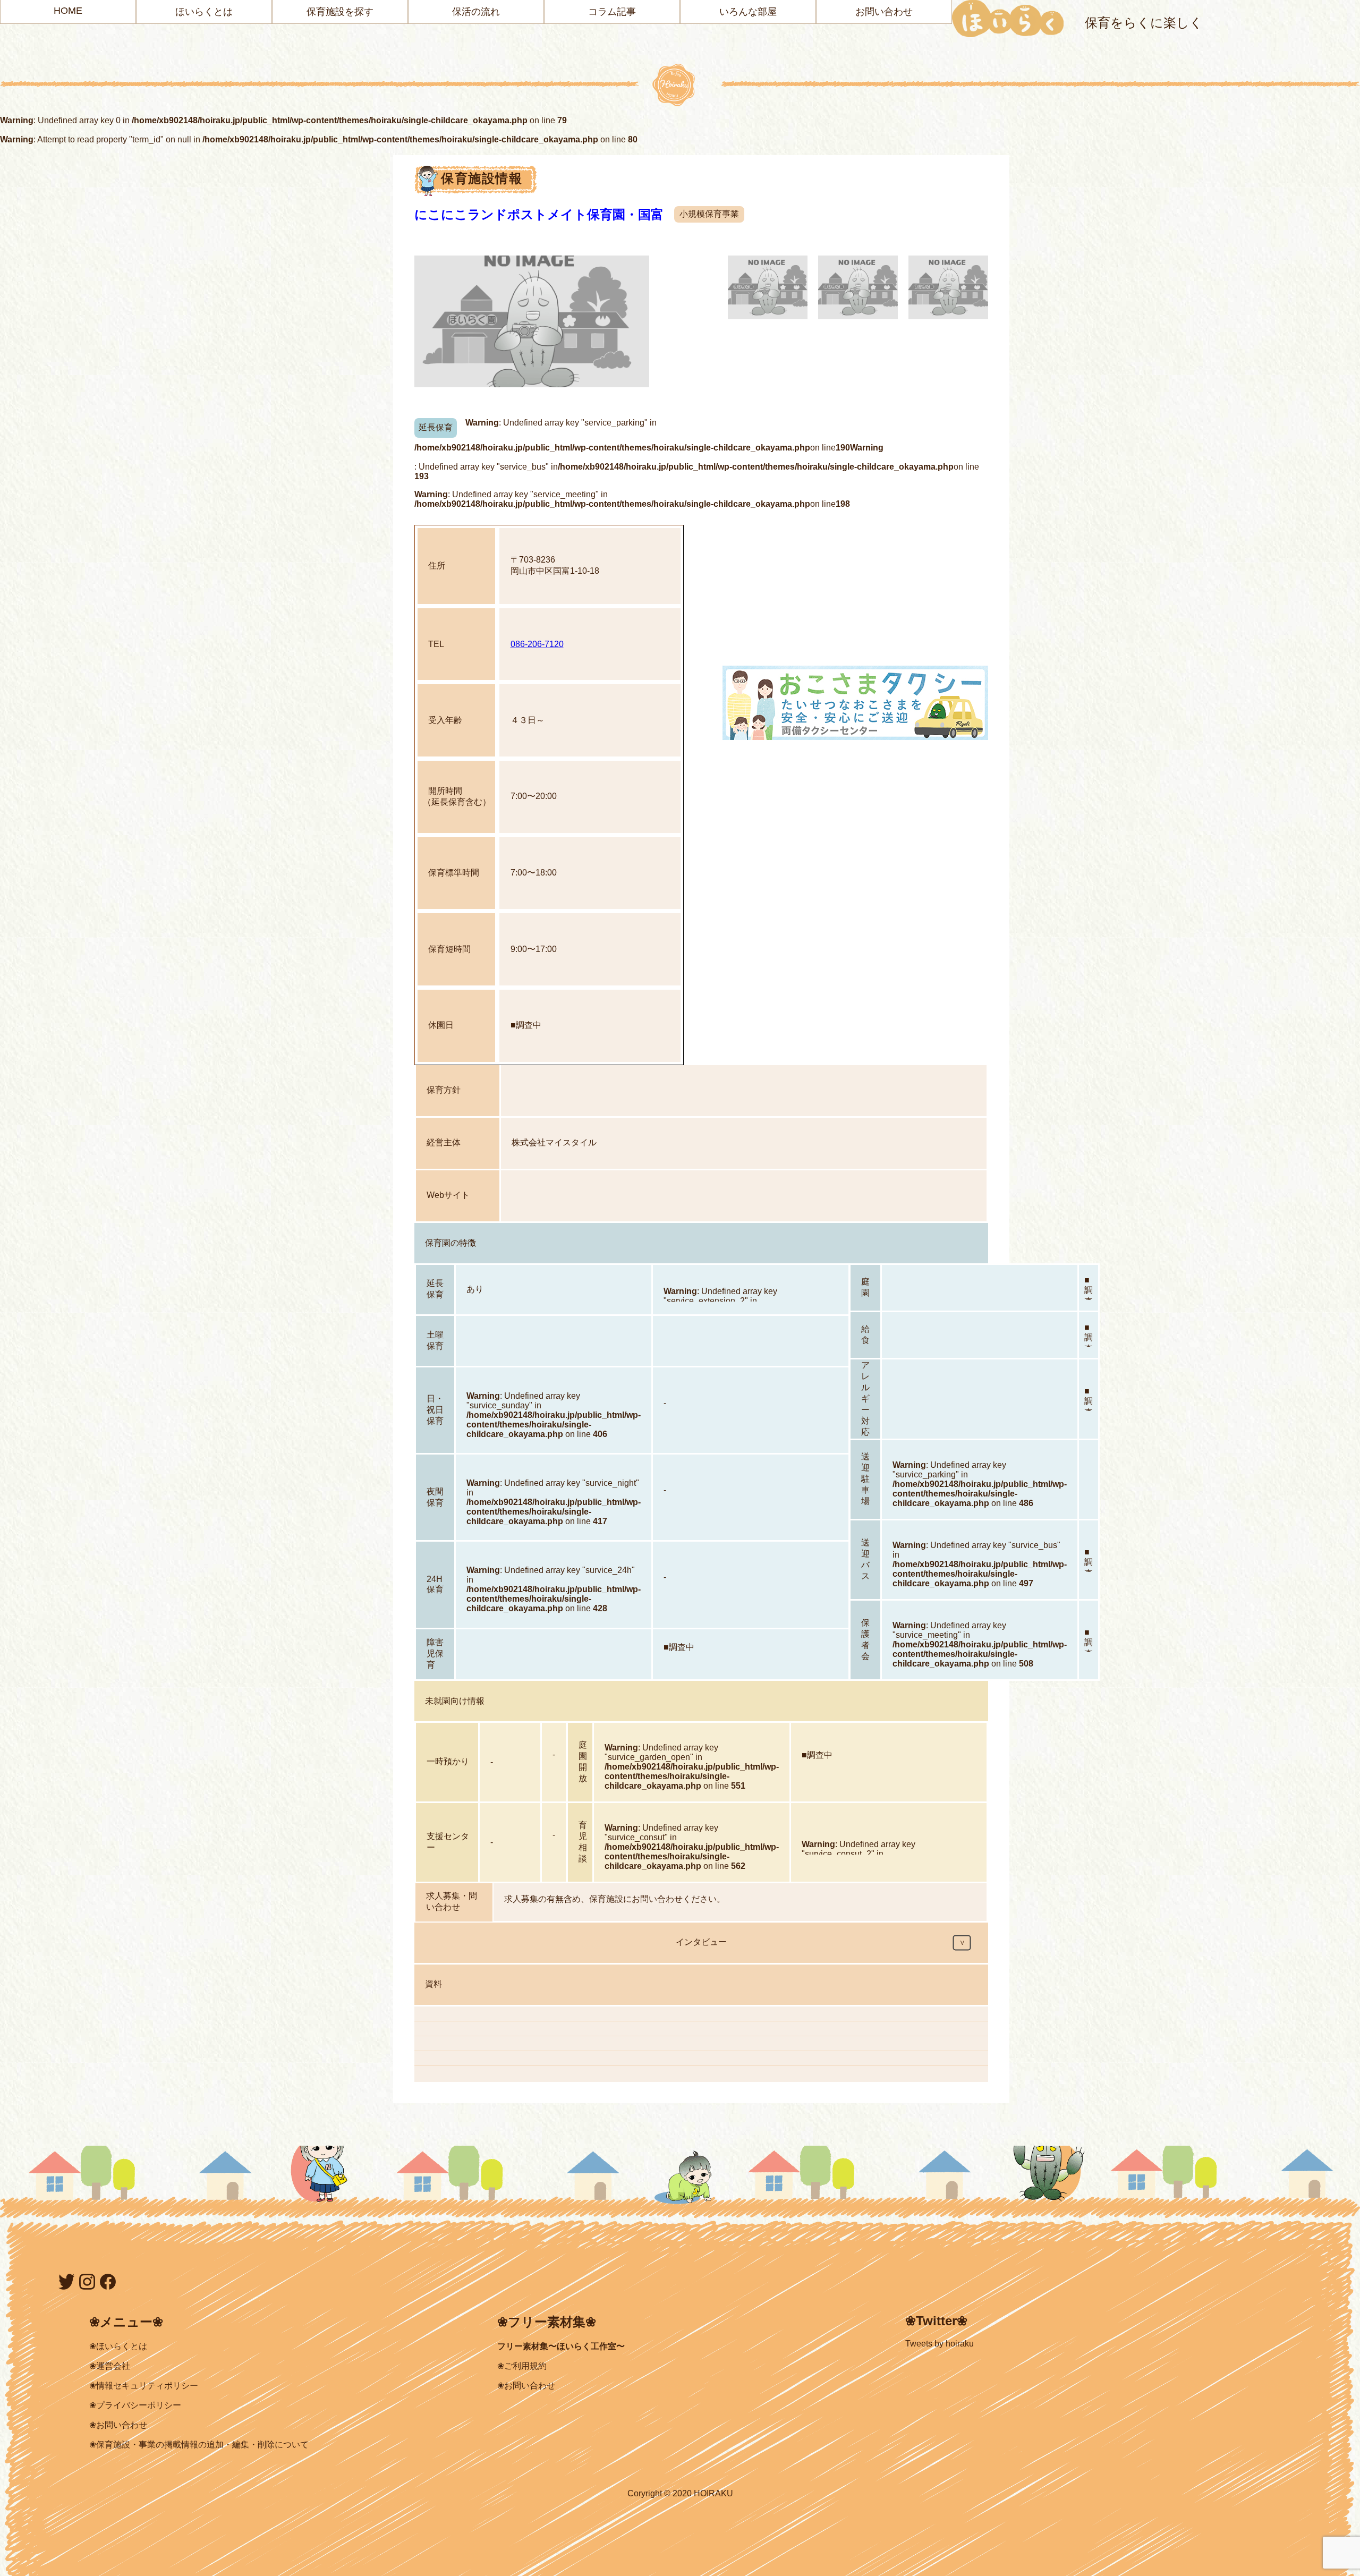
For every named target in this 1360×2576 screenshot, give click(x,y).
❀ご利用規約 (522, 2366)
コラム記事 (612, 12)
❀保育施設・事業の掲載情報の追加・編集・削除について (199, 2445)
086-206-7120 (537, 644)
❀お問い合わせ (118, 2425)
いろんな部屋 (748, 12)
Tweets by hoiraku (940, 2344)
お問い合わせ (884, 12)
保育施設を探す (340, 12)
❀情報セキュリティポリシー (144, 2386)
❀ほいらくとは (118, 2346)
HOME (68, 11)
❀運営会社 (110, 2366)
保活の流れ (476, 12)
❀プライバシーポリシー (135, 2405)
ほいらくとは (204, 12)
